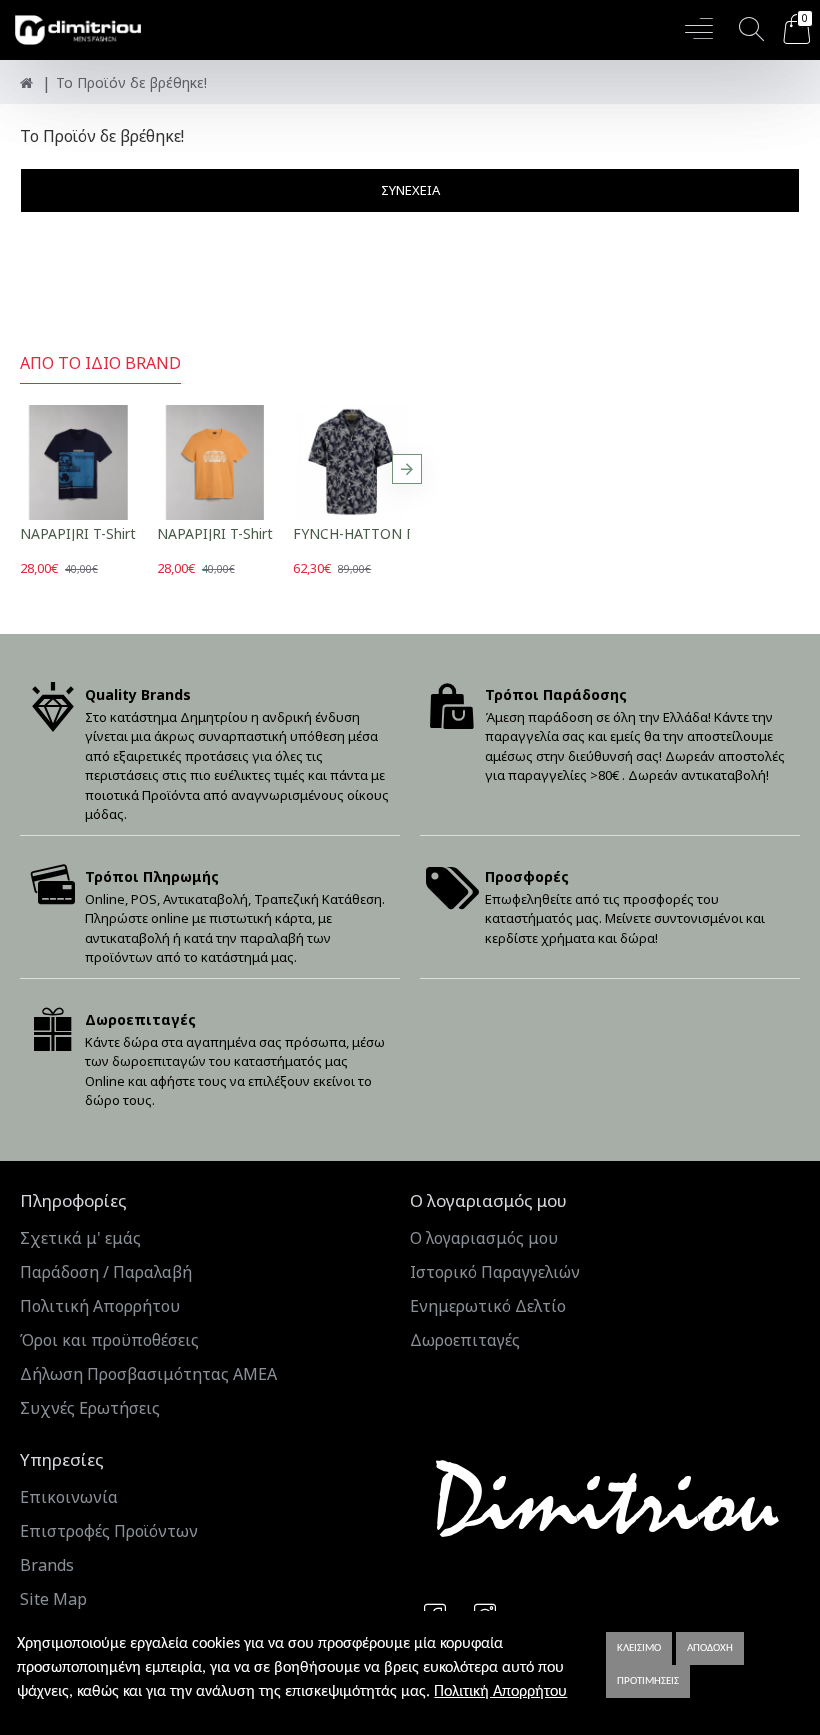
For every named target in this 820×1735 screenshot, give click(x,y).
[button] (23, 469)
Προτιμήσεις (648, 1681)
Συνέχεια (410, 190)
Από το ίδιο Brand (100, 363)
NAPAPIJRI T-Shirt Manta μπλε (120, 533)
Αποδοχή (710, 1648)
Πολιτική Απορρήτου (500, 1692)
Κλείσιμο (639, 1648)
